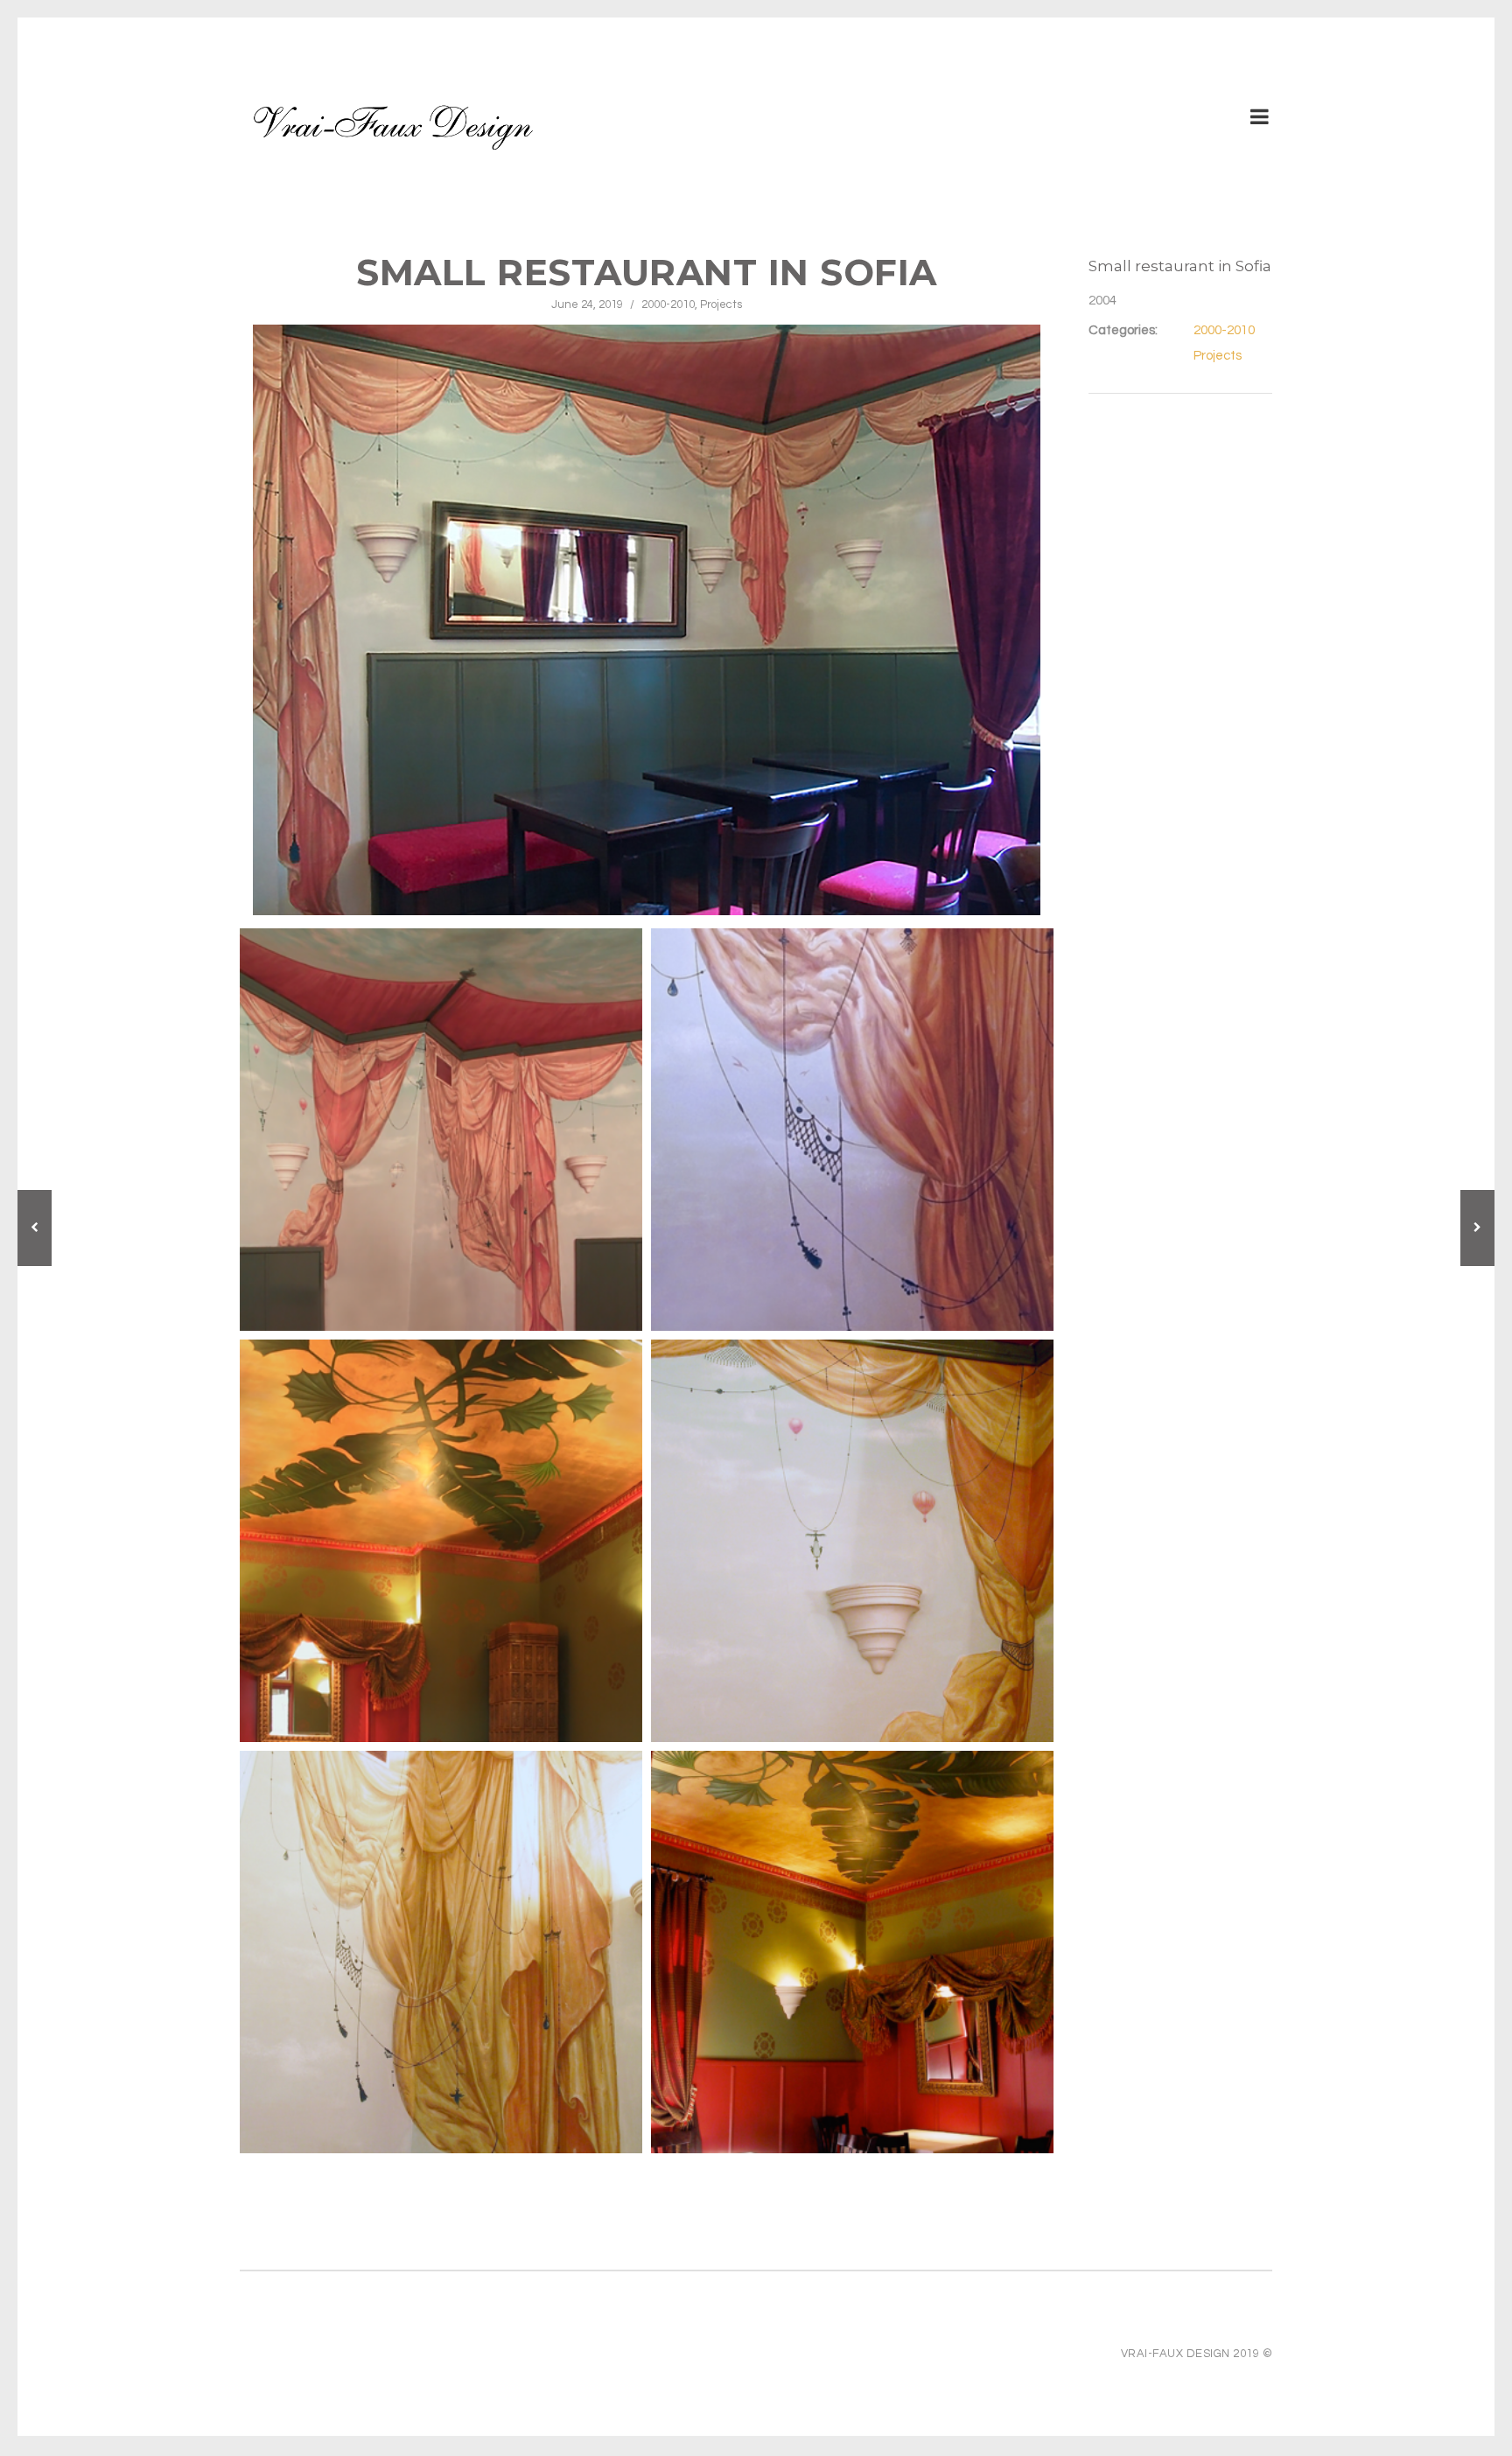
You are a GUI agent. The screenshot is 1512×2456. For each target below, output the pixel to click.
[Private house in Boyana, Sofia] (35, 1228)
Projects (721, 304)
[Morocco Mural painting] (1477, 1228)
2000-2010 (668, 304)
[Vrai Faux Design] (393, 126)
